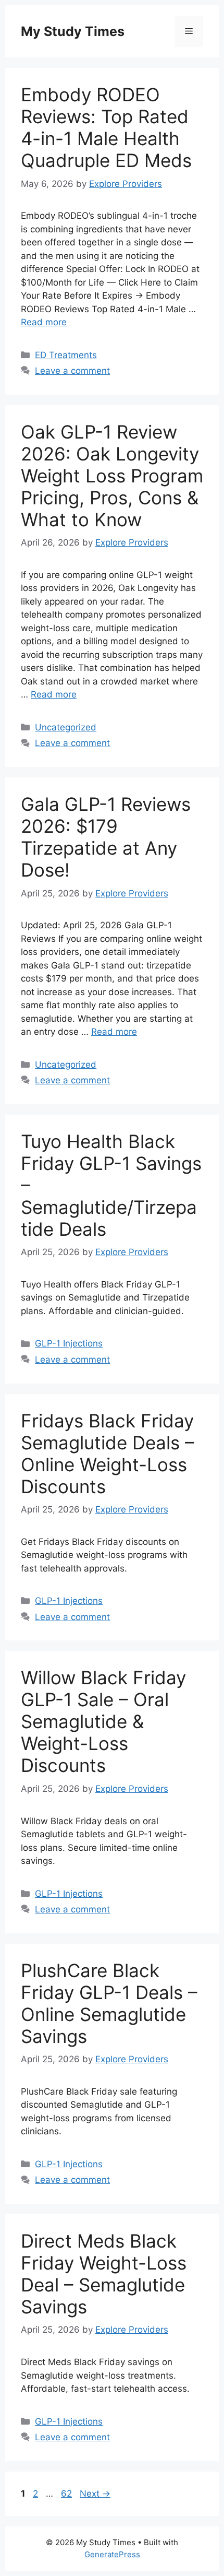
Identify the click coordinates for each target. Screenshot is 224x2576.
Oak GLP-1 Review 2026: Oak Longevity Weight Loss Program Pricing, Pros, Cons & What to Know (112, 476)
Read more (44, 322)
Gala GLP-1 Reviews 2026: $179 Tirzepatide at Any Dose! (106, 837)
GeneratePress (112, 2554)
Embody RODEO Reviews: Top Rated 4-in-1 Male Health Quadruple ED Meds (106, 127)
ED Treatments (66, 355)
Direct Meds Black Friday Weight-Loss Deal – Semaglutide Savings (104, 2274)
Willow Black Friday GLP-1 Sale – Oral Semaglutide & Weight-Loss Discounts (103, 1721)
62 (67, 2494)
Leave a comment (72, 371)
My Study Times (73, 31)
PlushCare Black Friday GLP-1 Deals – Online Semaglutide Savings (109, 2003)
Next (95, 2494)
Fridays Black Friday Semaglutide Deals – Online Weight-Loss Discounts (108, 1454)
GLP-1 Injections (69, 1343)
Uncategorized (66, 727)
